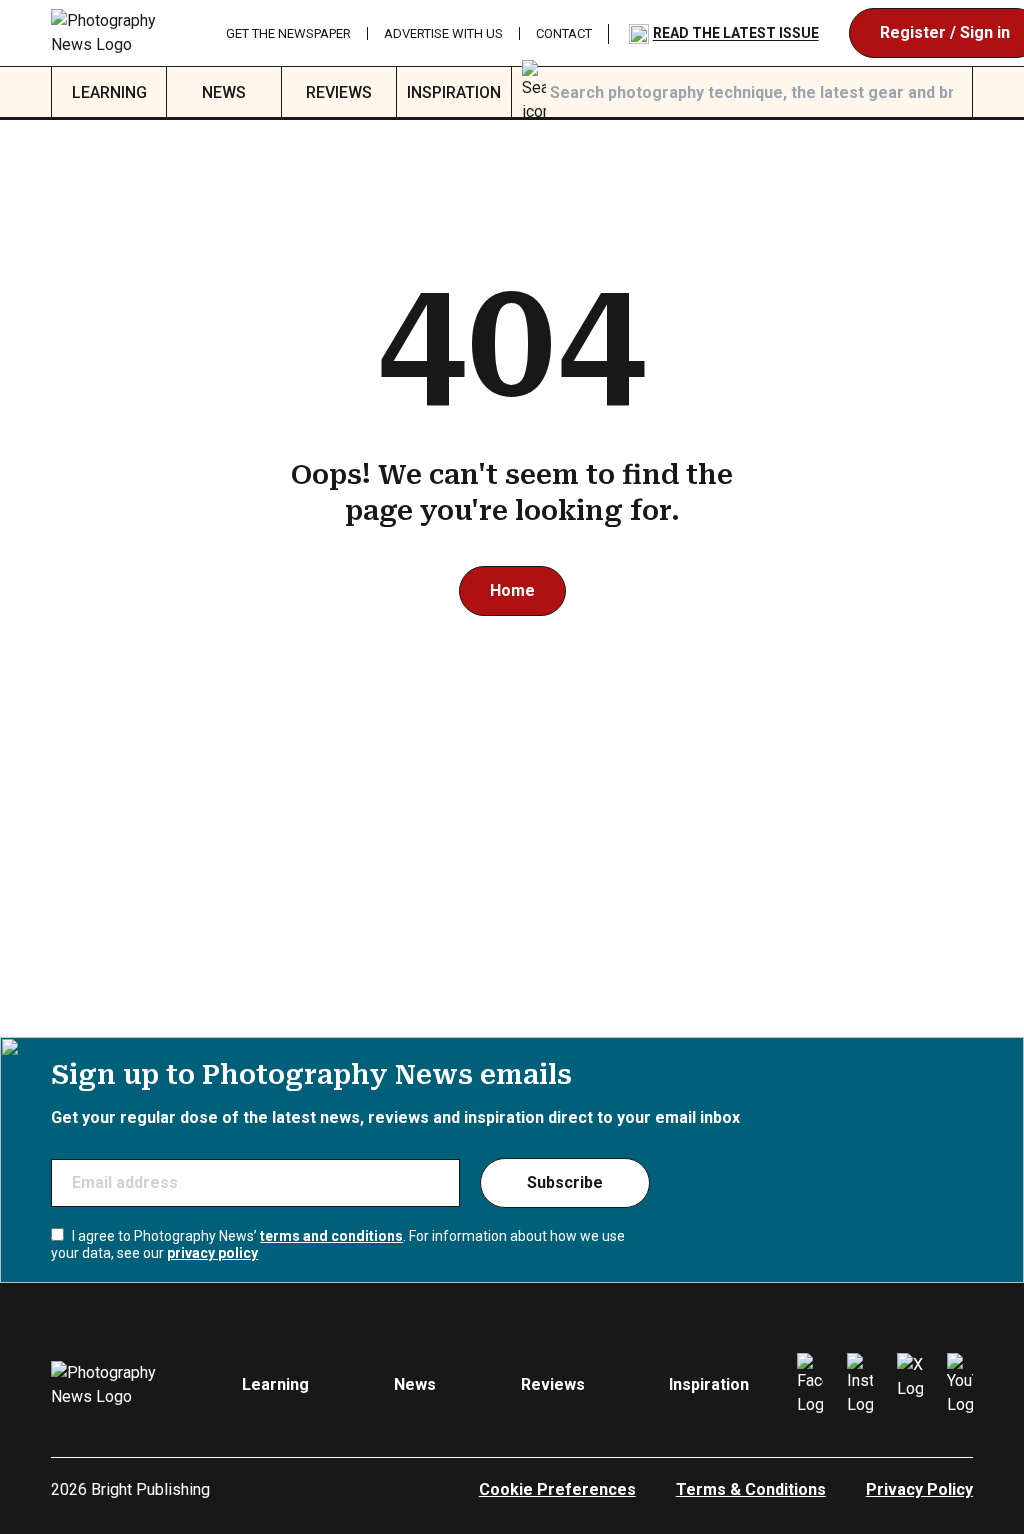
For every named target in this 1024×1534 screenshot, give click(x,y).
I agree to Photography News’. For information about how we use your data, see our (338, 1245)
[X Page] (910, 1385)
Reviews (339, 92)
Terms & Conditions (751, 1489)
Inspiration (454, 92)
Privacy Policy (919, 1489)
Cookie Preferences (557, 1489)
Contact (564, 33)
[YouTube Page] (960, 1385)
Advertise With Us (443, 33)
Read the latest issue (736, 33)
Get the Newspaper (288, 33)
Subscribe (565, 1182)
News (224, 92)
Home (512, 590)
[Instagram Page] (860, 1385)
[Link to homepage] (122, 33)
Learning (109, 92)
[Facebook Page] (810, 1385)
